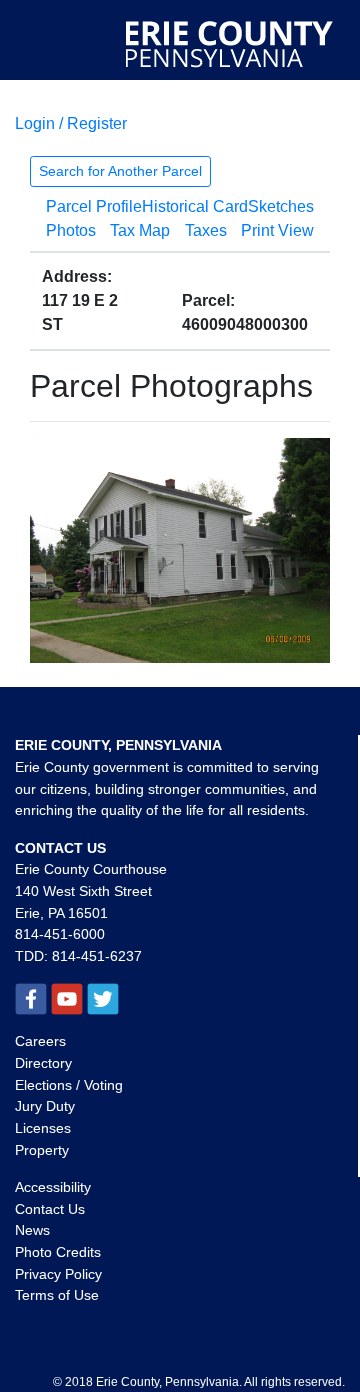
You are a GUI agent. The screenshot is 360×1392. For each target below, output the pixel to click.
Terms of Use (57, 1295)
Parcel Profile (94, 206)
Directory (43, 1063)
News (32, 1230)
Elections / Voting (69, 1085)
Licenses (43, 1128)
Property (42, 1150)
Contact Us (50, 1209)
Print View (277, 230)
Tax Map (140, 230)
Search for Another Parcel (120, 171)
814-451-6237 (97, 956)
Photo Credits (58, 1252)
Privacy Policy (58, 1274)
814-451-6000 (60, 934)
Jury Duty (45, 1106)
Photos (71, 230)
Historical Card (195, 206)
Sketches (281, 206)
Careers (40, 1041)
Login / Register (71, 123)
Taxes (206, 230)
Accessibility (53, 1187)
